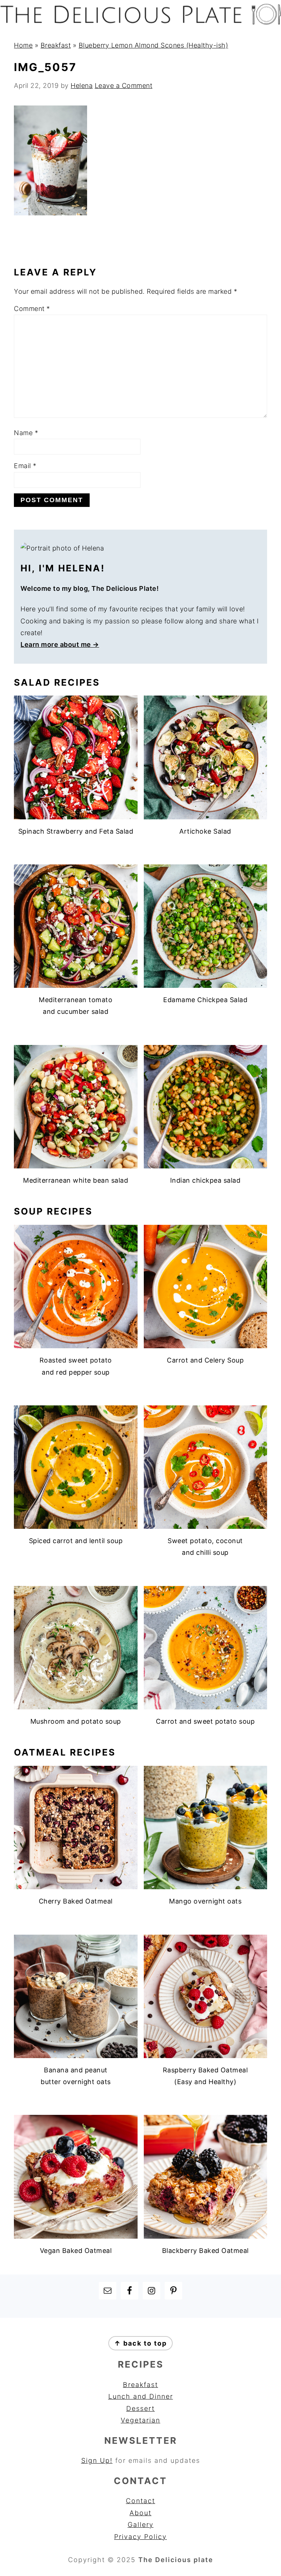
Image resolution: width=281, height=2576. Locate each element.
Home (23, 45)
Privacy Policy (140, 2537)
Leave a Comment (124, 86)
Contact (140, 2501)
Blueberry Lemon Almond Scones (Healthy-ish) (153, 45)
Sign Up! (97, 2460)
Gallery (141, 2525)
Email (25, 466)
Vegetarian (140, 2420)
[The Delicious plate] (140, 23)
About (140, 2513)
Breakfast (56, 45)
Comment (32, 309)
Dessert (140, 2408)
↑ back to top (140, 2343)
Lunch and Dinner (141, 2396)
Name (26, 433)
